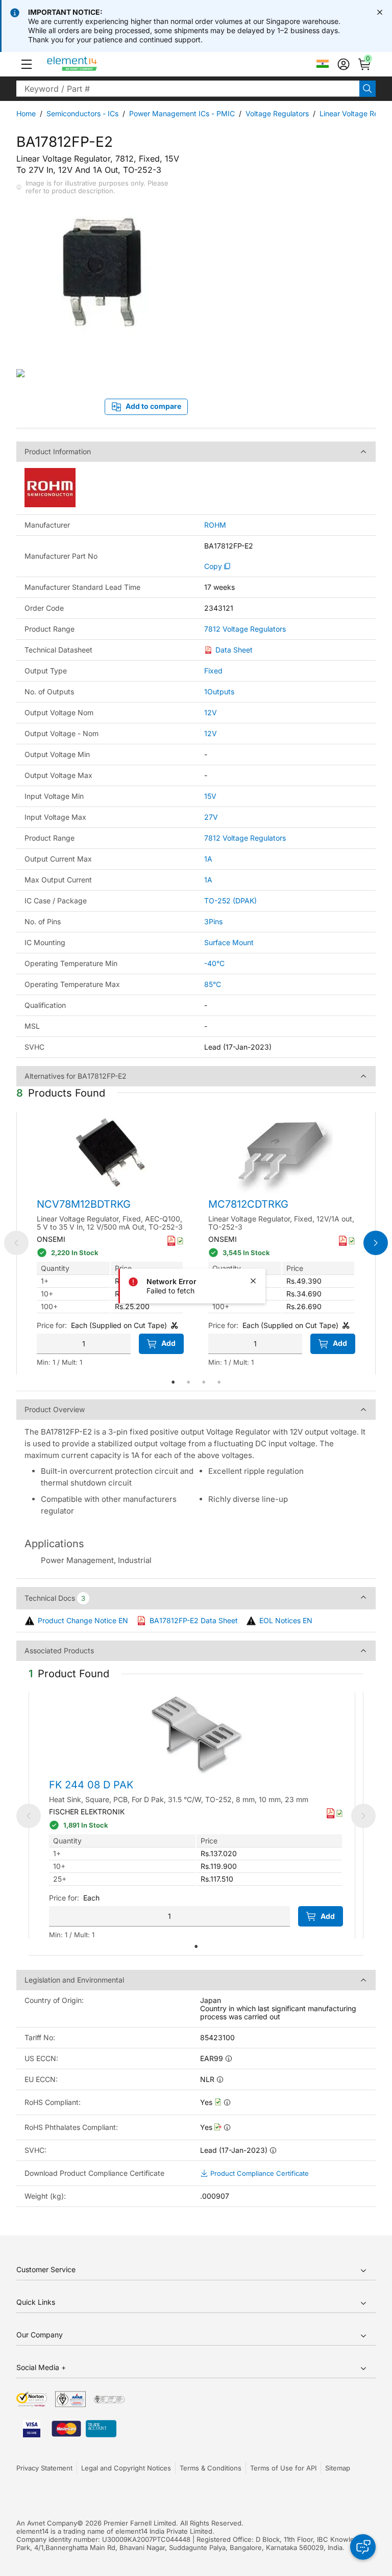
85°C (213, 984)
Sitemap (338, 2468)
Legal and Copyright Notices (126, 2468)
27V (211, 817)
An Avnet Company (47, 2523)
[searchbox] (188, 89)
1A (208, 859)
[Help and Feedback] (363, 2547)
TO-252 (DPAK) (230, 901)
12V (211, 712)
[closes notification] (380, 12)
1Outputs (219, 692)
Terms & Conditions (211, 2468)
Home (26, 113)
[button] (27, 64)
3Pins (213, 921)
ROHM (215, 525)
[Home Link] (91, 64)
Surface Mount (229, 942)
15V (210, 796)
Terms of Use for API (283, 2468)
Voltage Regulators (277, 113)
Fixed (213, 671)
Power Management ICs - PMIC (182, 113)
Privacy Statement (44, 2468)
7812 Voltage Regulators (245, 629)
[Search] (367, 89)
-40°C (214, 963)
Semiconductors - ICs (82, 113)
